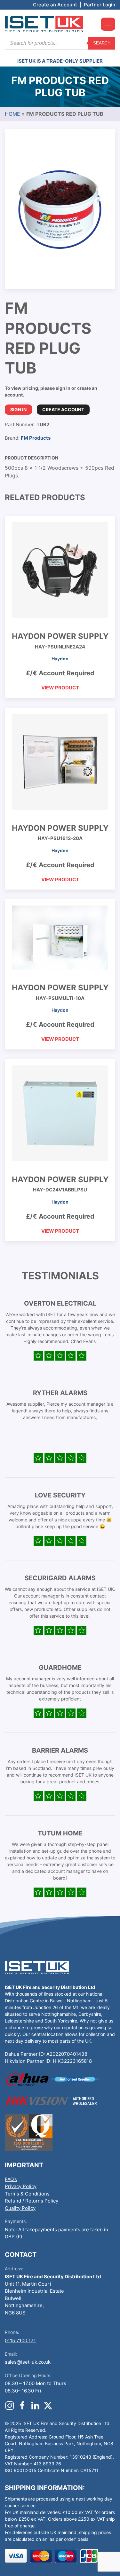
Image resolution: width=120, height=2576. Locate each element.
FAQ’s (11, 2179)
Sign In (18, 409)
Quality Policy (20, 2208)
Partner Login (100, 5)
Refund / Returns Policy (32, 2201)
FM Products (36, 438)
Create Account (63, 409)
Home (12, 114)
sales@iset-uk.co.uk (28, 2362)
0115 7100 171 (20, 2340)
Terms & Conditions (27, 2194)
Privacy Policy (21, 2186)
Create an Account (55, 5)
